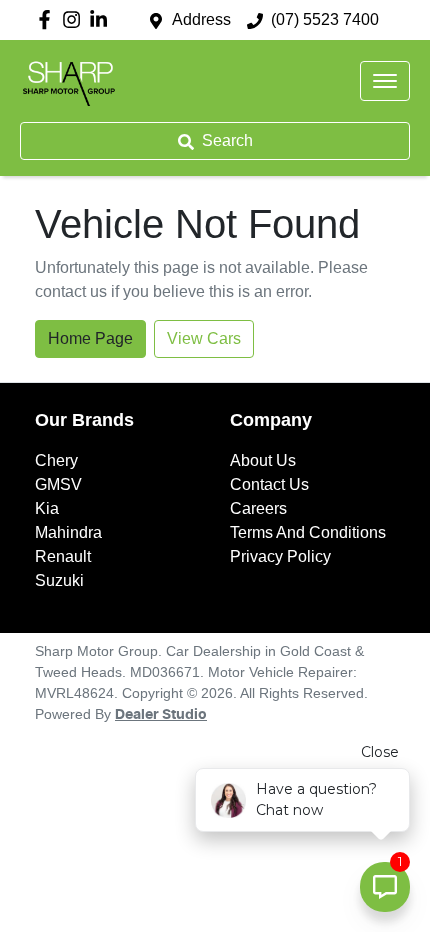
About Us (263, 460)
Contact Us (269, 484)
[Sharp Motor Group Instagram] (75, 19)
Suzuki (59, 580)
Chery (56, 460)
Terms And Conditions (308, 532)
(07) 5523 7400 (325, 19)
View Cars (204, 338)
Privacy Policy (280, 556)
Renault (63, 556)
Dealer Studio (161, 715)
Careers (258, 508)
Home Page (90, 338)
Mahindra (68, 532)
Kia (47, 508)
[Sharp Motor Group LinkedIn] (102, 19)
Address (201, 19)
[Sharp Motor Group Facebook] (48, 19)
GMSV (58, 484)
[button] (385, 81)
